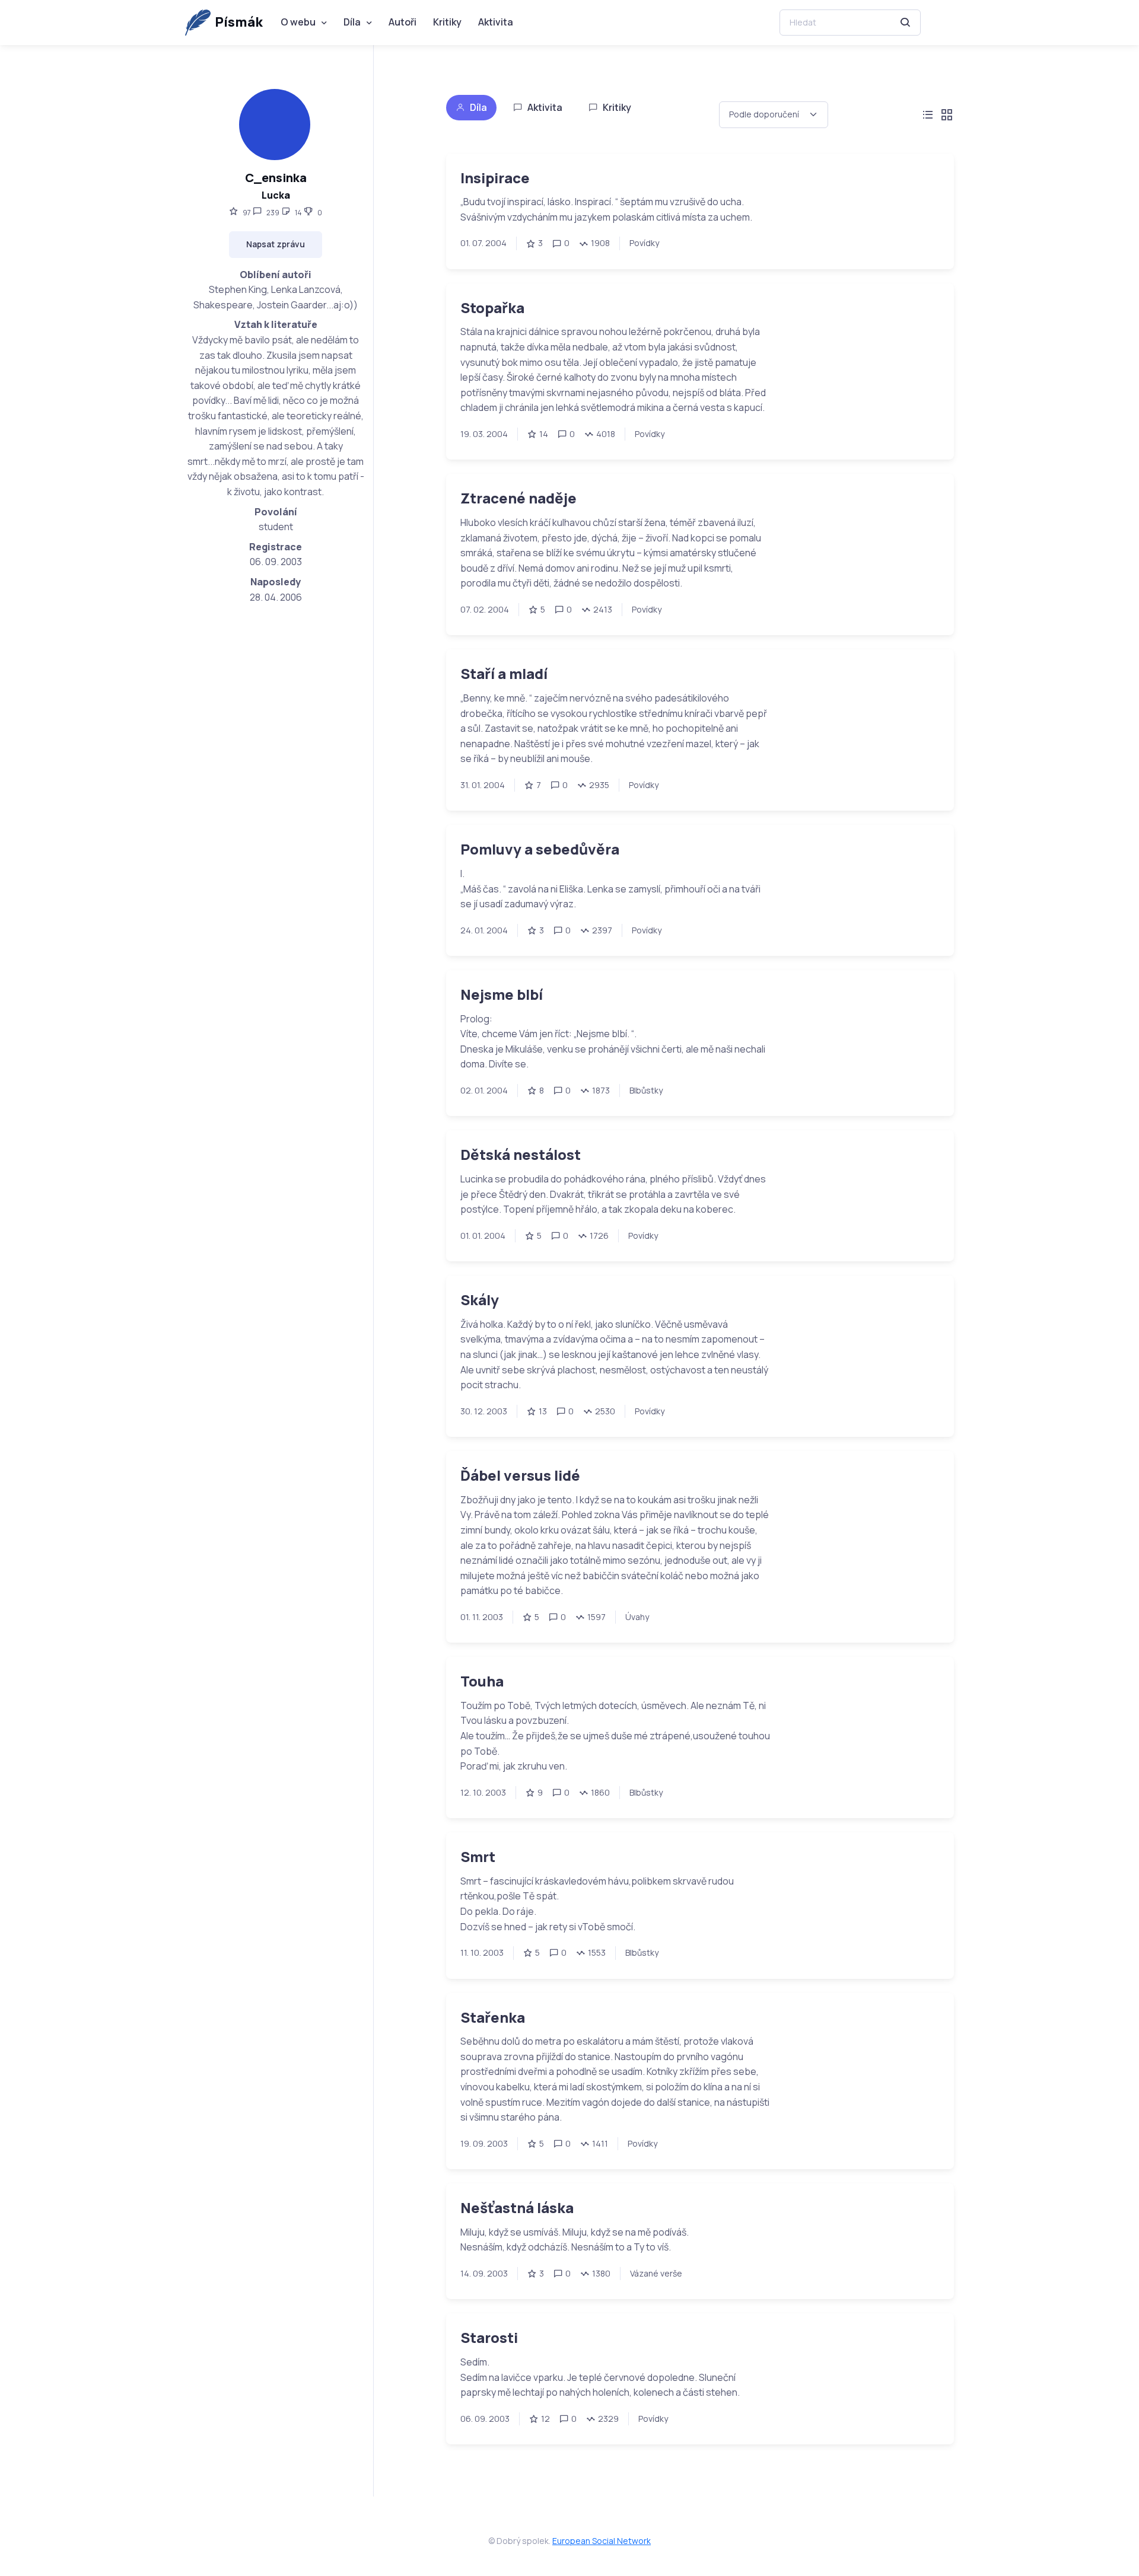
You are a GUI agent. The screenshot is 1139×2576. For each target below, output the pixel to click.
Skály (480, 1300)
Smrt (478, 1856)
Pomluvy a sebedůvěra (540, 849)
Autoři (403, 22)
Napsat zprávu (276, 244)
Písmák (239, 22)
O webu (298, 22)
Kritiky (447, 22)
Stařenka (493, 2017)
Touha (482, 1681)
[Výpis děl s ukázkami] (947, 115)
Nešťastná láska (517, 2207)
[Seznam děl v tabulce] (928, 115)
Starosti (489, 2337)
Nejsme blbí (502, 994)
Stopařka (492, 307)
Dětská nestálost (521, 1154)
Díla (352, 22)
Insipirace (495, 178)
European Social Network (602, 2541)
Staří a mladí (504, 673)
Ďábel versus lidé (520, 1475)
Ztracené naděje (518, 498)
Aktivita (496, 22)
